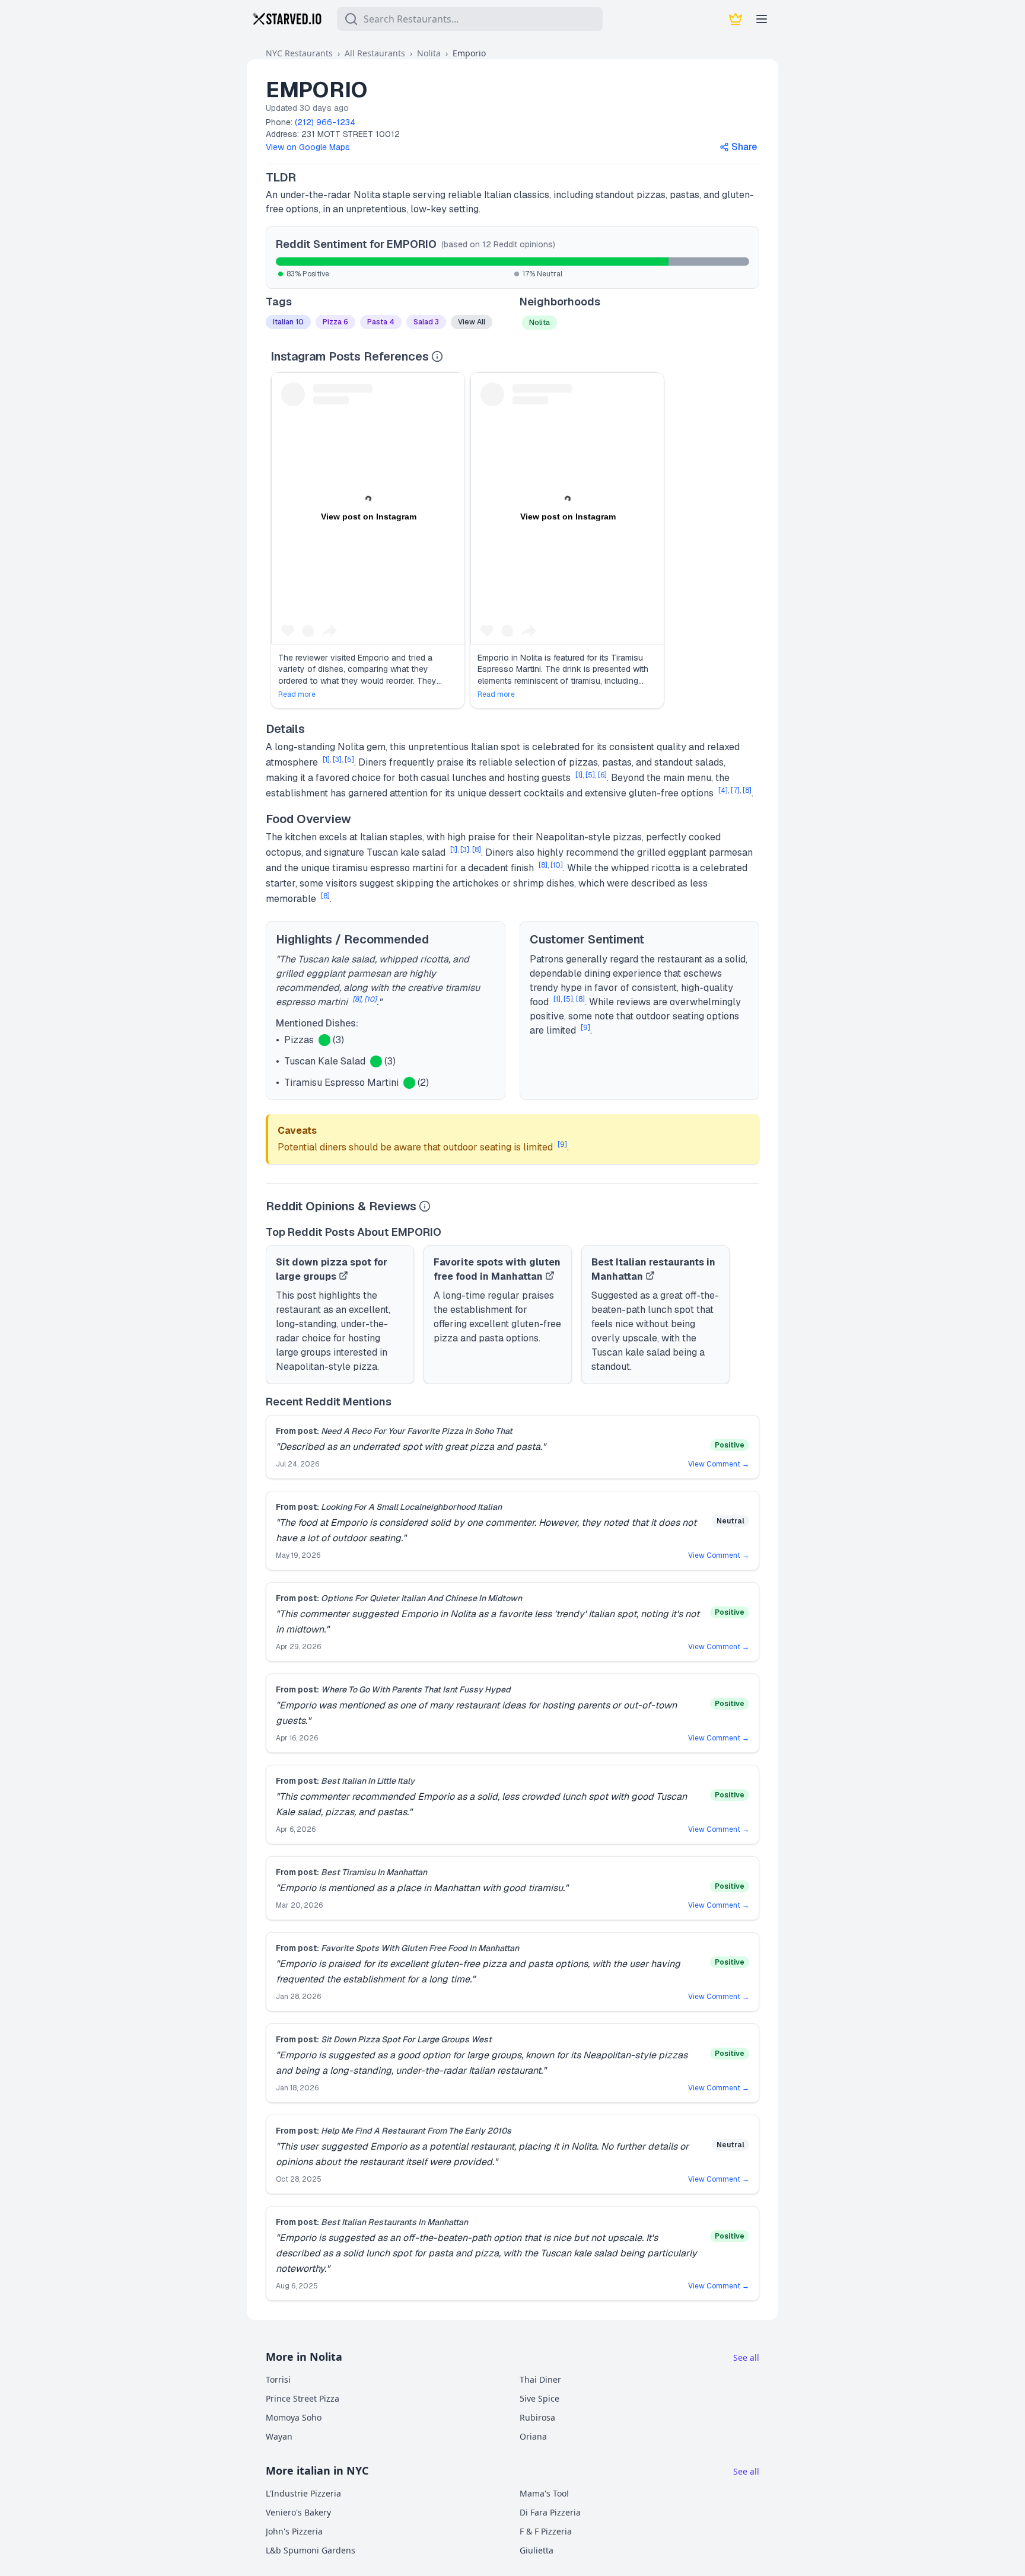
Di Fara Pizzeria (550, 2512)
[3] (337, 760)
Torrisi (278, 2379)
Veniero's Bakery (298, 2512)
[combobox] (470, 19)
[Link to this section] (306, 177)
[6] (602, 775)
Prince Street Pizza (303, 2398)
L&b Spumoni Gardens (311, 2550)
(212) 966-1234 (325, 122)
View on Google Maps (308, 147)
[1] (326, 760)
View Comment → (719, 1464)
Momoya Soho (294, 2417)
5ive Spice (539, 2398)
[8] (747, 790)
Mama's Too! (544, 2493)
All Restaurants (375, 53)
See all (746, 2357)
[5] (349, 760)
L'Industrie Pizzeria (303, 2493)
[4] (723, 790)
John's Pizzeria (294, 2531)
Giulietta (537, 2550)
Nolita (429, 53)
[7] (735, 790)
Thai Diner (540, 2379)
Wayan (279, 2436)
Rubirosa (537, 2417)
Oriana (533, 2436)
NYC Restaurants (299, 53)
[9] (585, 1028)
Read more (297, 694)
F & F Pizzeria (546, 2531)
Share (744, 147)
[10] (557, 865)
